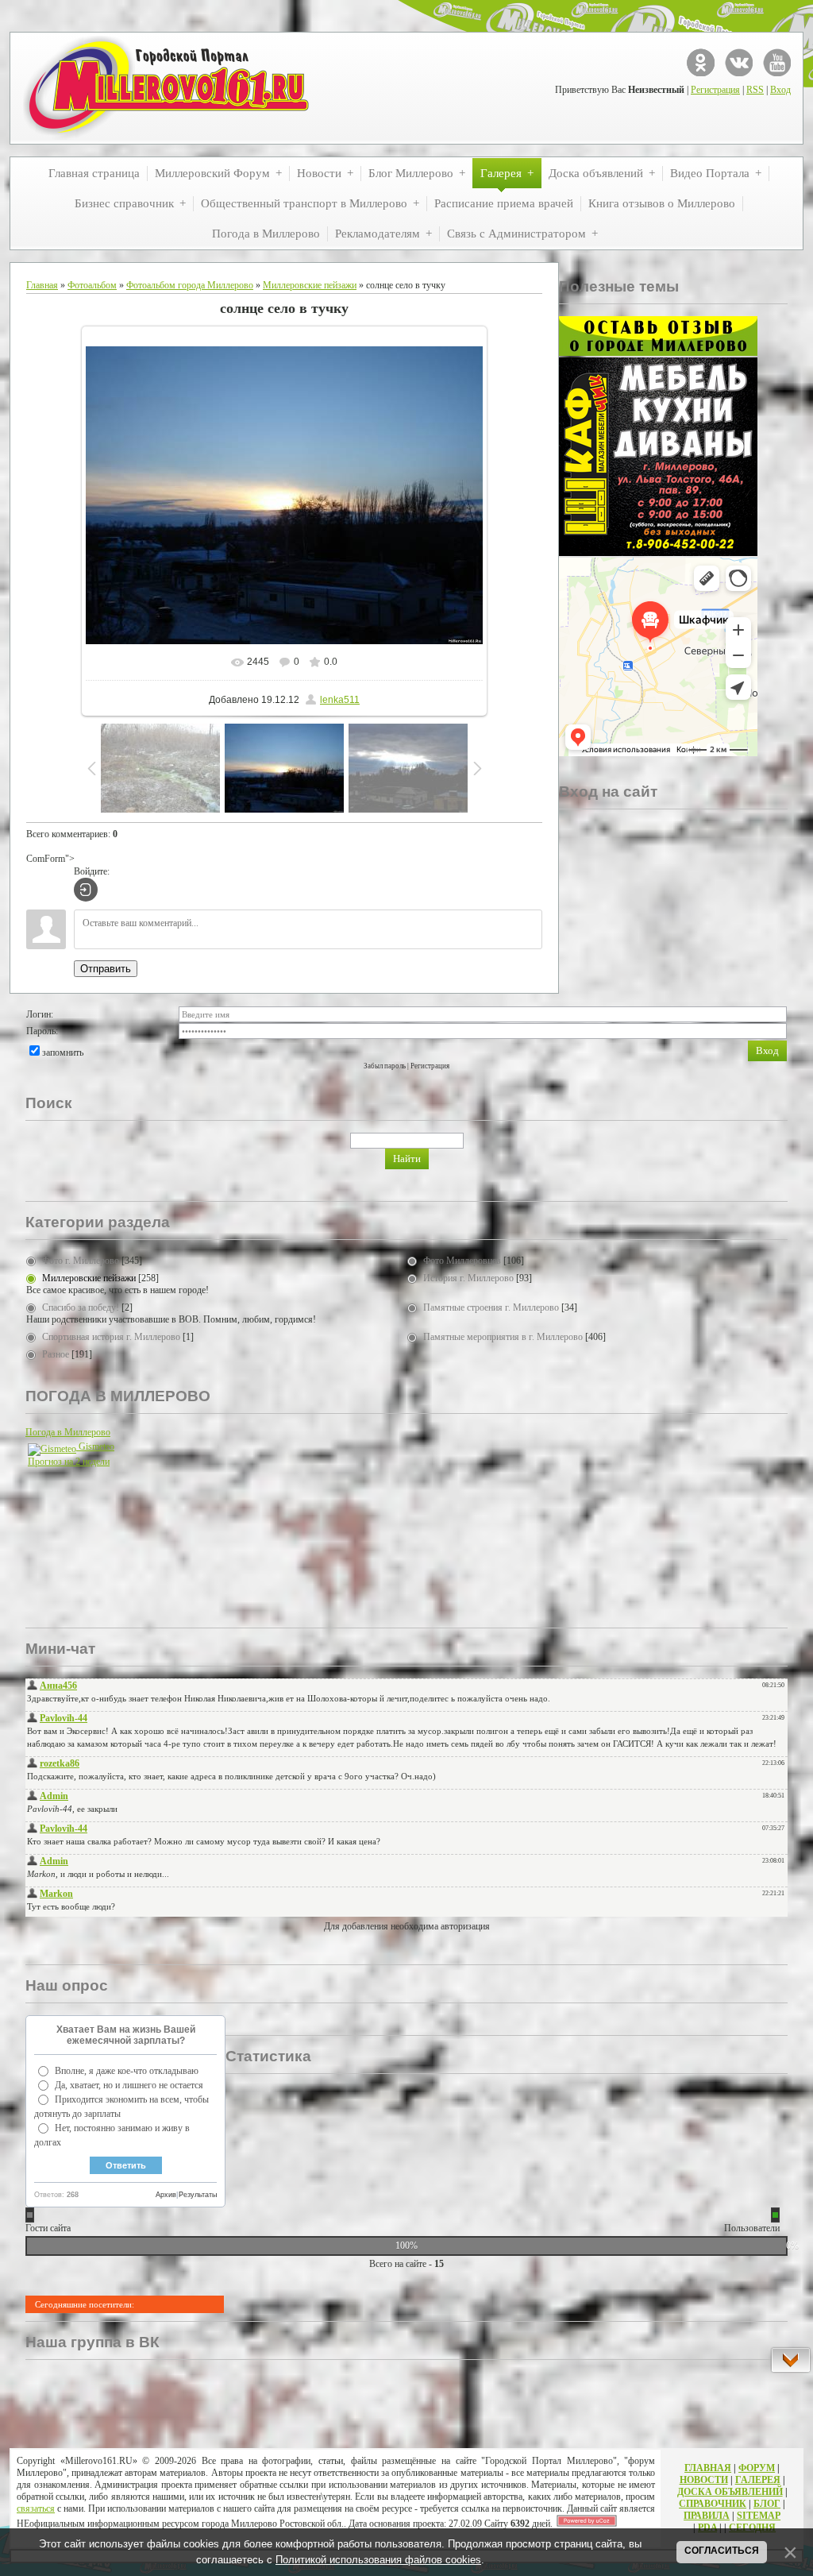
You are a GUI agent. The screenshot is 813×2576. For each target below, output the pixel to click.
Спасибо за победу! (81, 1307)
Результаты (198, 2195)
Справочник (713, 2504)
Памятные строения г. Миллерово (491, 1307)
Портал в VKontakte (739, 62)
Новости (704, 2480)
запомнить (63, 1052)
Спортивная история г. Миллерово (111, 1337)
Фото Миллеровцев (462, 1261)
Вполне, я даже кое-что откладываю (127, 2071)
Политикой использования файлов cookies (378, 2560)
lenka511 (340, 700)
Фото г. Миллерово (81, 1261)
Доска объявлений (730, 2492)
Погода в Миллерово (68, 1432)
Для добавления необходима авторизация (407, 1926)
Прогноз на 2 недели (69, 1462)
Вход (780, 90)
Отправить (106, 969)
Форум (757, 2468)
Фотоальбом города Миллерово (190, 285)
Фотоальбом (92, 285)
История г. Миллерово (468, 1278)
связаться (36, 2508)
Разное (56, 1354)
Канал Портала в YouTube (777, 62)
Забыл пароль (385, 1066)
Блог (767, 2504)
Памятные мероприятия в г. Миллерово (503, 1337)
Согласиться (722, 2551)
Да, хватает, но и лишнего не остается (129, 2085)
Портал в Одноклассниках (701, 62)
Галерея (758, 2480)
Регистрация (715, 90)
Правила (707, 2516)
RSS (755, 90)
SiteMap (759, 2516)
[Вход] (86, 890)
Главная (42, 285)
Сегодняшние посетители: (85, 2304)
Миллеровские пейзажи (310, 285)
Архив (166, 2195)
